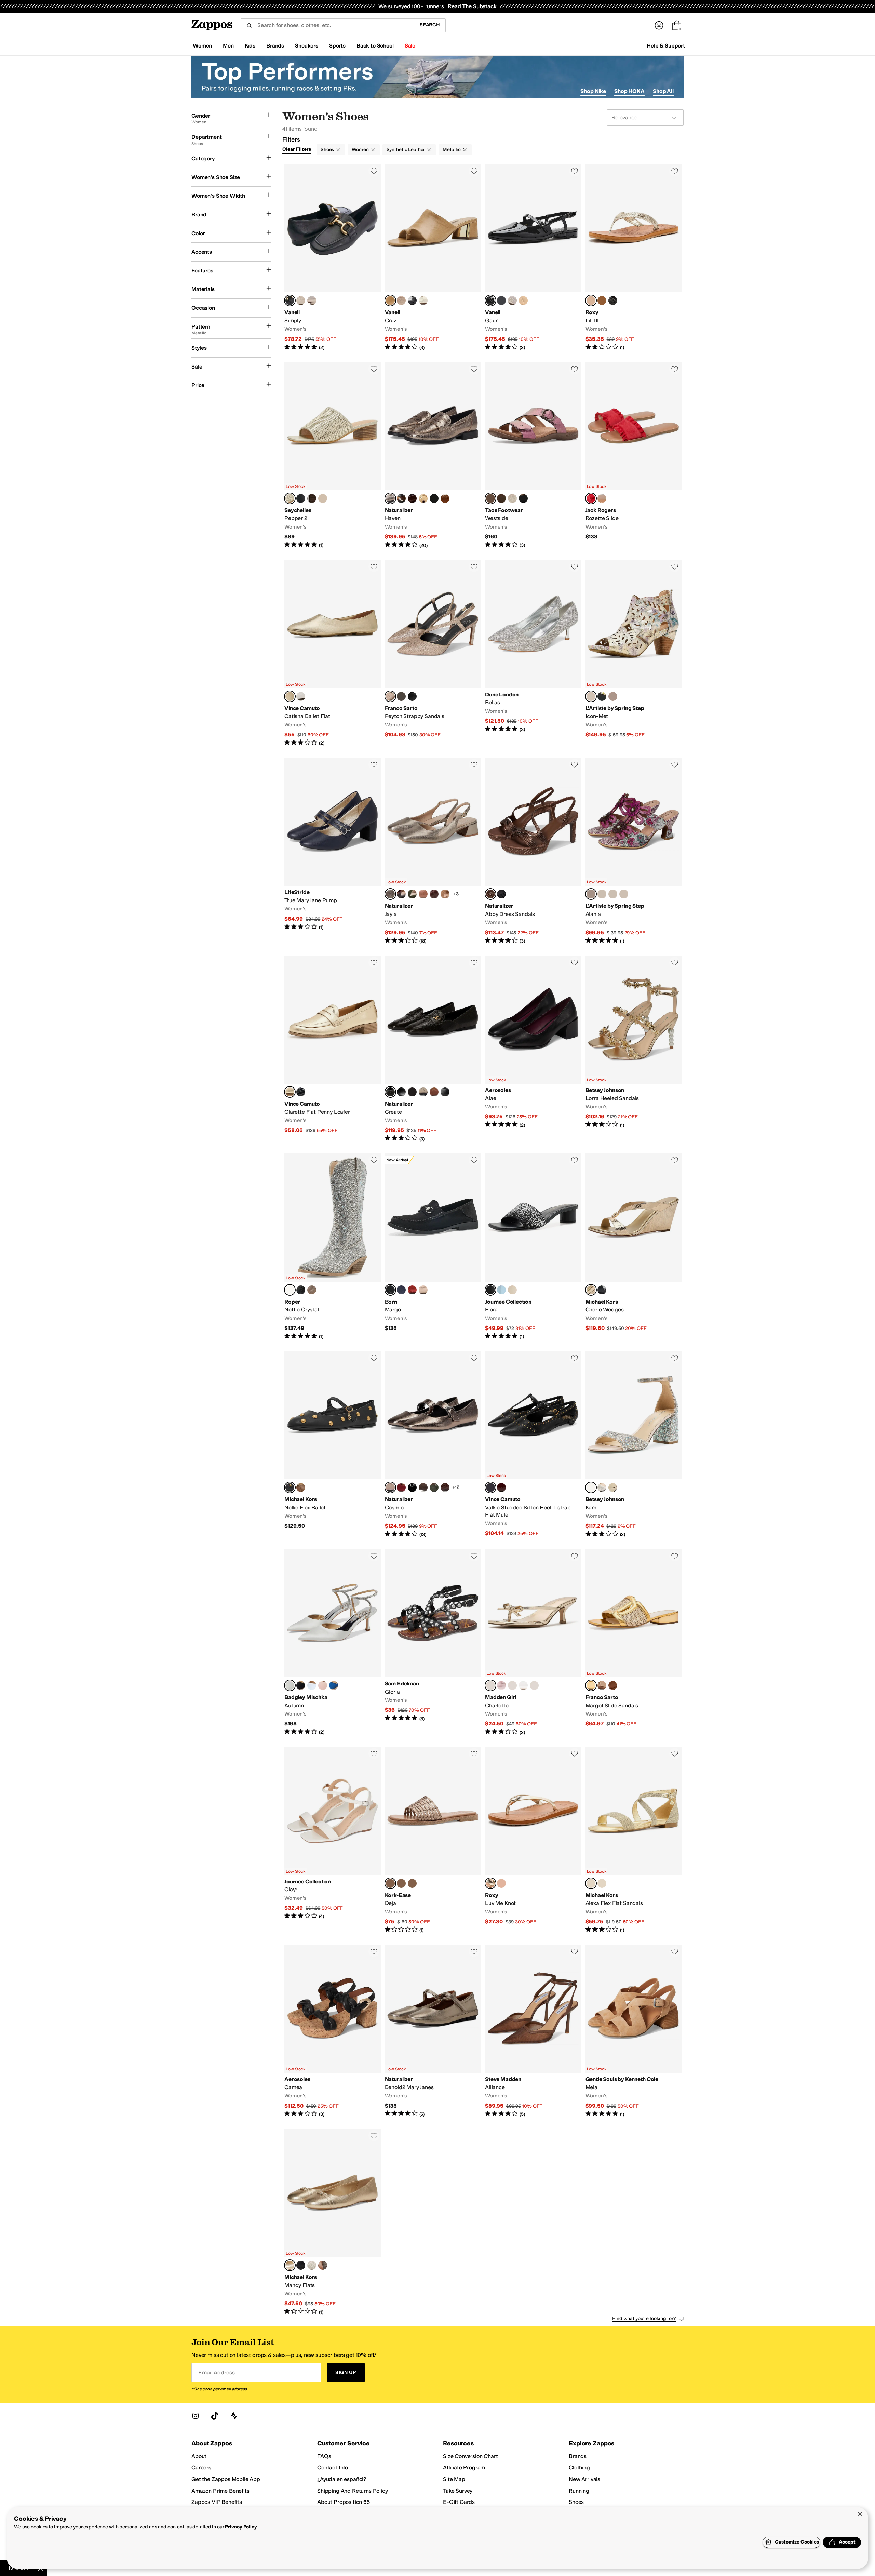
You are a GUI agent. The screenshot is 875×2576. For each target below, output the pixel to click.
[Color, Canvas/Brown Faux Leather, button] (613, 1685)
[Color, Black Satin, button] (501, 894)
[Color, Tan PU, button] (312, 498)
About (199, 2456)
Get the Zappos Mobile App (226, 2479)
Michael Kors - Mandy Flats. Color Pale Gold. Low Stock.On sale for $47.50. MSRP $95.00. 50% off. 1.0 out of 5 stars (333, 2222)
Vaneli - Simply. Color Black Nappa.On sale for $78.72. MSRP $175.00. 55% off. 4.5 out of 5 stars (333, 258)
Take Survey (458, 2491)
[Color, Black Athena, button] (412, 301)
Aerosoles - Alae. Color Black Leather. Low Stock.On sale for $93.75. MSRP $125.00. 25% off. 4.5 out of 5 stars (533, 1049)
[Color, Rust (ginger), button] (412, 1883)
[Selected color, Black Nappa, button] (290, 301)
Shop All (663, 91)
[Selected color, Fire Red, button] (591, 498)
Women (360, 150)
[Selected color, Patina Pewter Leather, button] (390, 894)
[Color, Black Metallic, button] (523, 498)
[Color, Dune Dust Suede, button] (423, 498)
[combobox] (327, 25)
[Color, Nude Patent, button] (523, 301)
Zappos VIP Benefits (217, 2502)
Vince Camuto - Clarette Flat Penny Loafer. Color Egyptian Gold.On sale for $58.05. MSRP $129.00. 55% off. (333, 1049)
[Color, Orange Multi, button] (613, 894)
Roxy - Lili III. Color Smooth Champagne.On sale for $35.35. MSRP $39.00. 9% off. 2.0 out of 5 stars (634, 258)
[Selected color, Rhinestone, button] (591, 1487)
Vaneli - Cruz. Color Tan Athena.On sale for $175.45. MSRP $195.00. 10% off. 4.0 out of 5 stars (433, 258)
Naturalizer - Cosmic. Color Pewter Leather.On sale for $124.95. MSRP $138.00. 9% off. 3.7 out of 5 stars (433, 1445)
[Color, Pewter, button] (423, 1092)
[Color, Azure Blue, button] (312, 1685)
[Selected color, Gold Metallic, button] (490, 1685)
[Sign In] (659, 25)
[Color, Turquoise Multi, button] (602, 894)
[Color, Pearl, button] (602, 1487)
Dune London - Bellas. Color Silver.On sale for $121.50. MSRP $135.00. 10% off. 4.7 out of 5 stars (533, 653)
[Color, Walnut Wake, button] (445, 894)
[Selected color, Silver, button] (290, 1290)
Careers (201, 2467)
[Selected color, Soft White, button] (290, 1685)
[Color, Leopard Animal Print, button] (401, 696)
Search (430, 25)
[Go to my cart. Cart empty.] (677, 25)
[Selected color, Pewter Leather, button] (390, 498)
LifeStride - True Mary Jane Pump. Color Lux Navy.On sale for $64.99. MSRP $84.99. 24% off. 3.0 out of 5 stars (333, 851)
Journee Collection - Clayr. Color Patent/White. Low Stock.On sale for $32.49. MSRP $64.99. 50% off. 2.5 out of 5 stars (333, 1840)
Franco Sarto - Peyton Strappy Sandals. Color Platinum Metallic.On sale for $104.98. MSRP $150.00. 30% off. (433, 653)
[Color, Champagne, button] (512, 498)
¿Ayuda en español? (342, 2479)
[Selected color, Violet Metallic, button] (490, 498)
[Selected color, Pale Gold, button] (591, 1290)
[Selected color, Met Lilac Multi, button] (591, 696)
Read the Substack (472, 6)
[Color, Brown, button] (323, 2265)
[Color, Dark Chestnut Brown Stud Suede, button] (445, 498)
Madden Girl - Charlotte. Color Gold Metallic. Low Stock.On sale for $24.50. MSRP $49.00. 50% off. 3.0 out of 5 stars (533, 1643)
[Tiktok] (215, 2416)
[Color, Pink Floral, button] (534, 1685)
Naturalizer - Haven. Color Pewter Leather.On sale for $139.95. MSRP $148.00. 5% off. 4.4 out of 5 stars (433, 456)
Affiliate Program (464, 2467)
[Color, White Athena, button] (423, 301)
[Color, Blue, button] (501, 1290)
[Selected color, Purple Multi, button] (591, 894)
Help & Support (666, 46)
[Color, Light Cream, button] (602, 1883)
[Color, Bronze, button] (501, 498)
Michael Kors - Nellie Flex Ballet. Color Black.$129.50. (333, 1445)
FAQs (324, 2456)
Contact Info (333, 2467)
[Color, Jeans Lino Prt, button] (501, 301)
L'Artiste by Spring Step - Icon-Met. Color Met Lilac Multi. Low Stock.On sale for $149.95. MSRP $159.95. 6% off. (634, 653)
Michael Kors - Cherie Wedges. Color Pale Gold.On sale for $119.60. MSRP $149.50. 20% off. (634, 1247)
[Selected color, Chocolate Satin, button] (490, 894)
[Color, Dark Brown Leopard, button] (412, 1092)
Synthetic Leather (406, 150)
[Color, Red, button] (412, 1290)
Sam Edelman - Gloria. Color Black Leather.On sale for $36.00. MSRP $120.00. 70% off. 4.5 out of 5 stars (433, 1643)
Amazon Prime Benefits (220, 2491)
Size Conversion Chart (470, 2456)
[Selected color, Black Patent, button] (490, 301)
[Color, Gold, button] (602, 498)
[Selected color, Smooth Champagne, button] (591, 301)
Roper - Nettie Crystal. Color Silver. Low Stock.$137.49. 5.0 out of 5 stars (333, 1247)
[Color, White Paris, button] (523, 1685)
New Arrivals (584, 2479)
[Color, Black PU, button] (301, 498)
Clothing (579, 2467)
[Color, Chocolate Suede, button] (423, 1487)
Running (579, 2491)
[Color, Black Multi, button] (613, 1487)
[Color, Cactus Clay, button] (434, 1487)
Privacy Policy (241, 2527)
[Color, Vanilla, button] (312, 2265)
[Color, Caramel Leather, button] (434, 1092)
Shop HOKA (629, 91)
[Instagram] (196, 2416)
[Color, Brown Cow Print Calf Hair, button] (401, 498)
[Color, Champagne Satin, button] (323, 1685)
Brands (578, 2456)
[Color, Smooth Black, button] (613, 301)
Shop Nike (593, 91)
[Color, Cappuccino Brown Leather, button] (412, 498)
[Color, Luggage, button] (301, 1487)
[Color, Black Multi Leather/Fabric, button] (445, 1092)
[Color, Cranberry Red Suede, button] (401, 1487)
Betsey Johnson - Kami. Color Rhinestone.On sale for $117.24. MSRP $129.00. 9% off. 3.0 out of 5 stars (634, 1445)
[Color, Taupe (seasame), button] (423, 1290)
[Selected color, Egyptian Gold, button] (290, 696)
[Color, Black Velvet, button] (412, 1487)
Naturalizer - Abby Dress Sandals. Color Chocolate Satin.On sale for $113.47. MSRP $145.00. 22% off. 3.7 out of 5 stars (533, 851)
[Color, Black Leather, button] (434, 498)
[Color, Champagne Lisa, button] (401, 301)
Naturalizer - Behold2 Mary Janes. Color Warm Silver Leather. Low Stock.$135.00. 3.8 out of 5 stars (433, 2031)
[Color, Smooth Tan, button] (602, 301)
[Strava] (234, 2416)
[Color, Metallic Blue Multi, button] (602, 696)
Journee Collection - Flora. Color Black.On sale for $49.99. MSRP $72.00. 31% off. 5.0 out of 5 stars (533, 1247)
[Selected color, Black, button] (390, 1290)
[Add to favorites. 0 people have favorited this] (374, 171)
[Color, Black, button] (301, 1092)
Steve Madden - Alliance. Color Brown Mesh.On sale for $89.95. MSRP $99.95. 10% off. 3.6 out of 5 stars (533, 2031)
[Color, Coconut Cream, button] (301, 696)
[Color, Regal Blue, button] (334, 1685)
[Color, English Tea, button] (423, 894)
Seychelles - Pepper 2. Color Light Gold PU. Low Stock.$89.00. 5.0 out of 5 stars (333, 456)
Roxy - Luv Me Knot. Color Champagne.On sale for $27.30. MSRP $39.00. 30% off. (533, 1840)
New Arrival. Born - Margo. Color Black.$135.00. (433, 1247)
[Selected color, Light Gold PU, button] (290, 498)
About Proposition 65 (344, 2502)
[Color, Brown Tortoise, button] (401, 894)
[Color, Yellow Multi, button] (624, 894)
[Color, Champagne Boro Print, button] (512, 301)
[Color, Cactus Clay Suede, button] (412, 894)
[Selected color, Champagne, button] (490, 1883)
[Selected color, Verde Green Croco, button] (390, 1092)
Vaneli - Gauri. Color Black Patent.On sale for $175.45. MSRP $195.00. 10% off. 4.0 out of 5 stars (533, 258)
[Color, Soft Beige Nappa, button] (301, 301)
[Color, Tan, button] (312, 1290)
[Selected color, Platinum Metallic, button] (390, 696)
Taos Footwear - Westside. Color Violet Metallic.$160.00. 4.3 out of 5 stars (533, 456)
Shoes (327, 150)
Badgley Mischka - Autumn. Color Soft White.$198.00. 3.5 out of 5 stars (333, 1643)
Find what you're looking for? (644, 2318)
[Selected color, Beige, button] (591, 1685)
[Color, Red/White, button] (512, 1685)
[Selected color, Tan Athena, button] (390, 301)
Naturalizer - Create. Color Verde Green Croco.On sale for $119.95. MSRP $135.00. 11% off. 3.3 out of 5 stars (433, 1049)
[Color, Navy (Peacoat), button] (401, 1290)
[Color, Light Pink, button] (501, 1685)
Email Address (216, 2372)
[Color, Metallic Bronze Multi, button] (613, 696)
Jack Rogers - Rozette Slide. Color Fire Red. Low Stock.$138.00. (634, 456)
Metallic (452, 150)
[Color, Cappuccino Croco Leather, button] (434, 894)
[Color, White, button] (512, 1290)
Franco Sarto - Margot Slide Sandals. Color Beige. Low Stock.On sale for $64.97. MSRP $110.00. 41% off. (634, 1643)
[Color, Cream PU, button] (323, 498)
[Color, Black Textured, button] (412, 696)
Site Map (454, 2479)
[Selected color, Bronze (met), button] (390, 1883)
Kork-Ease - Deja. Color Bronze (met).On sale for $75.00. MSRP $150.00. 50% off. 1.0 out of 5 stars (433, 1840)
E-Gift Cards (459, 2502)
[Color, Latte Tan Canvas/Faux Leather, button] (602, 1685)
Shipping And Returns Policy (353, 2491)
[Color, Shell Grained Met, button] (312, 301)
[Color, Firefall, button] (501, 1487)
